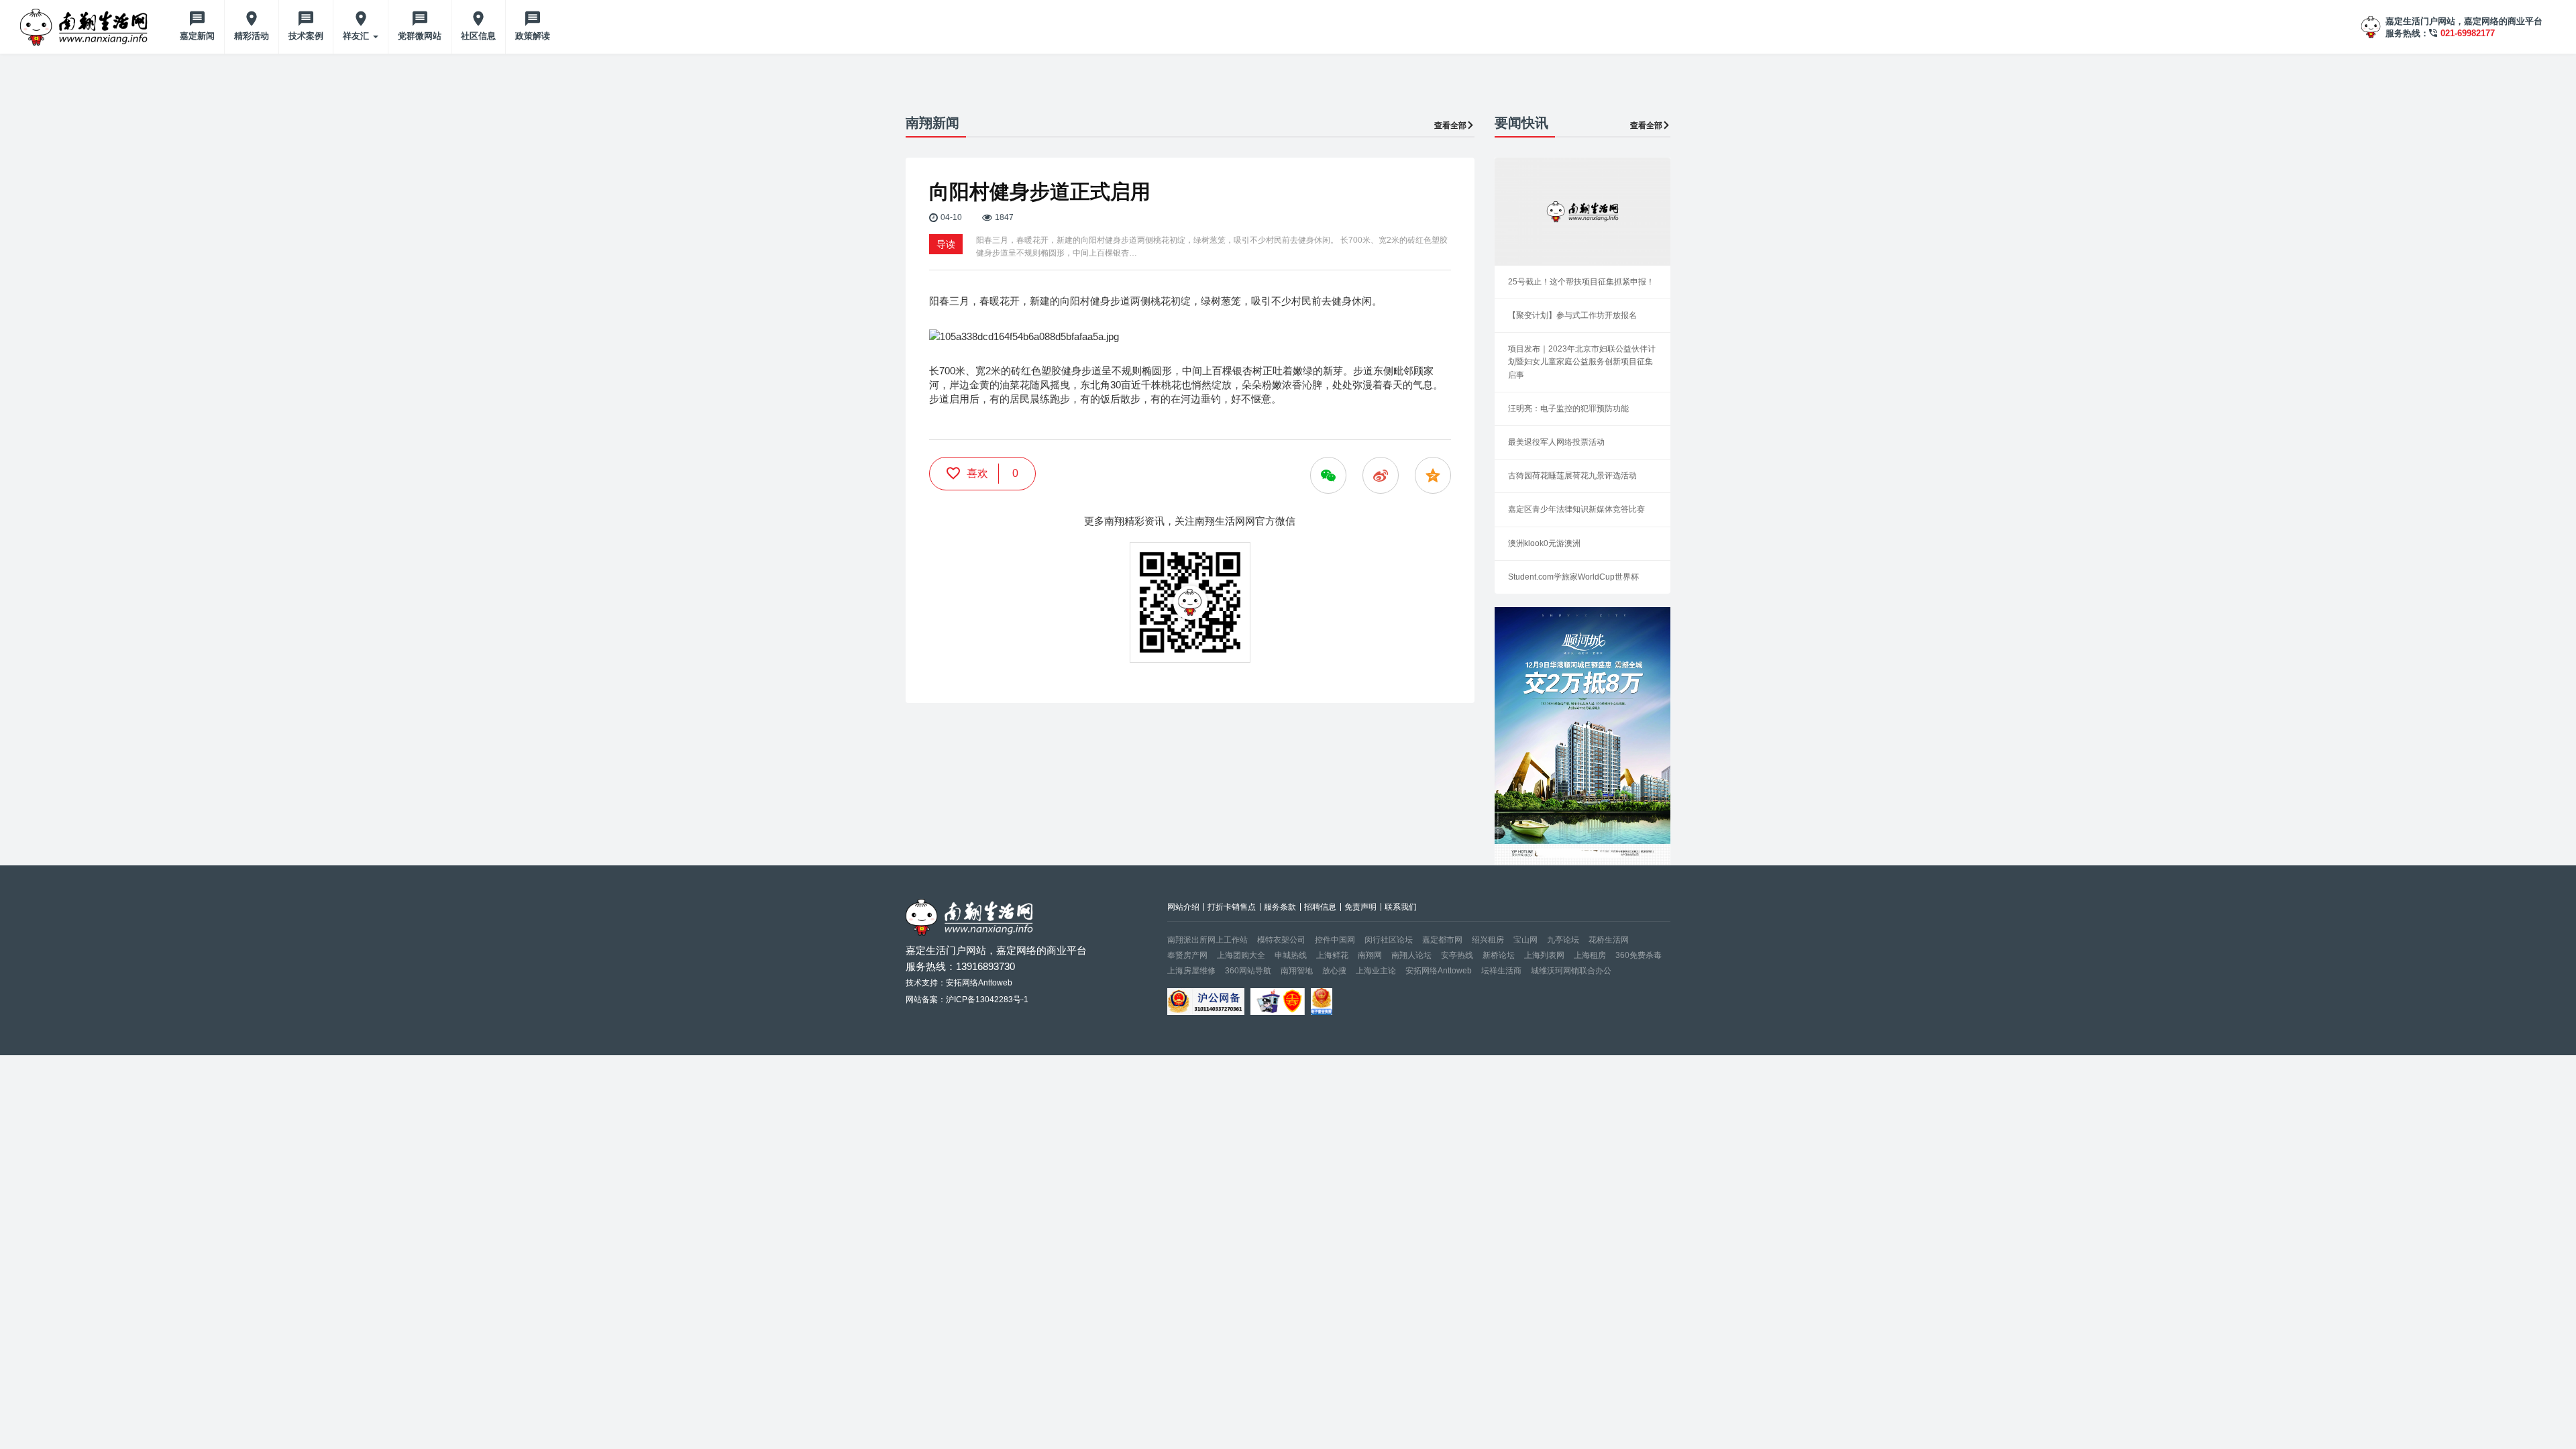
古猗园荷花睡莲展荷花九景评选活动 (1572, 476)
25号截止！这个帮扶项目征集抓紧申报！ (1581, 282)
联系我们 (1401, 907)
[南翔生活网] (85, 27)
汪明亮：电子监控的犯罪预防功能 (1568, 409)
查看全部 (1450, 125)
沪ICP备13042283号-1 (987, 1000)
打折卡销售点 (1232, 907)
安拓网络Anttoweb (1439, 971)
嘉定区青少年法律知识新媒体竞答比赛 (1576, 509)
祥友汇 (357, 36)
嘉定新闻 (197, 36)
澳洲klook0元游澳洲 (1544, 543)
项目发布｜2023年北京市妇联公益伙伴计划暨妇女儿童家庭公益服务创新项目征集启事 (1582, 362)
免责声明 (1360, 907)
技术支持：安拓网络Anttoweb (959, 983)
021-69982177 (2468, 33)
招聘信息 (1320, 907)
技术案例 (306, 36)
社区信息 (478, 36)
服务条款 (1280, 907)
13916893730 (985, 966)
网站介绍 (1183, 907)
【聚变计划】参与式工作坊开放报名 (1572, 315)
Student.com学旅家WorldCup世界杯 (1573, 577)
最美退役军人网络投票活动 (1556, 442)
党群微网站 (420, 36)
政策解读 (533, 36)
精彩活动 (252, 36)
